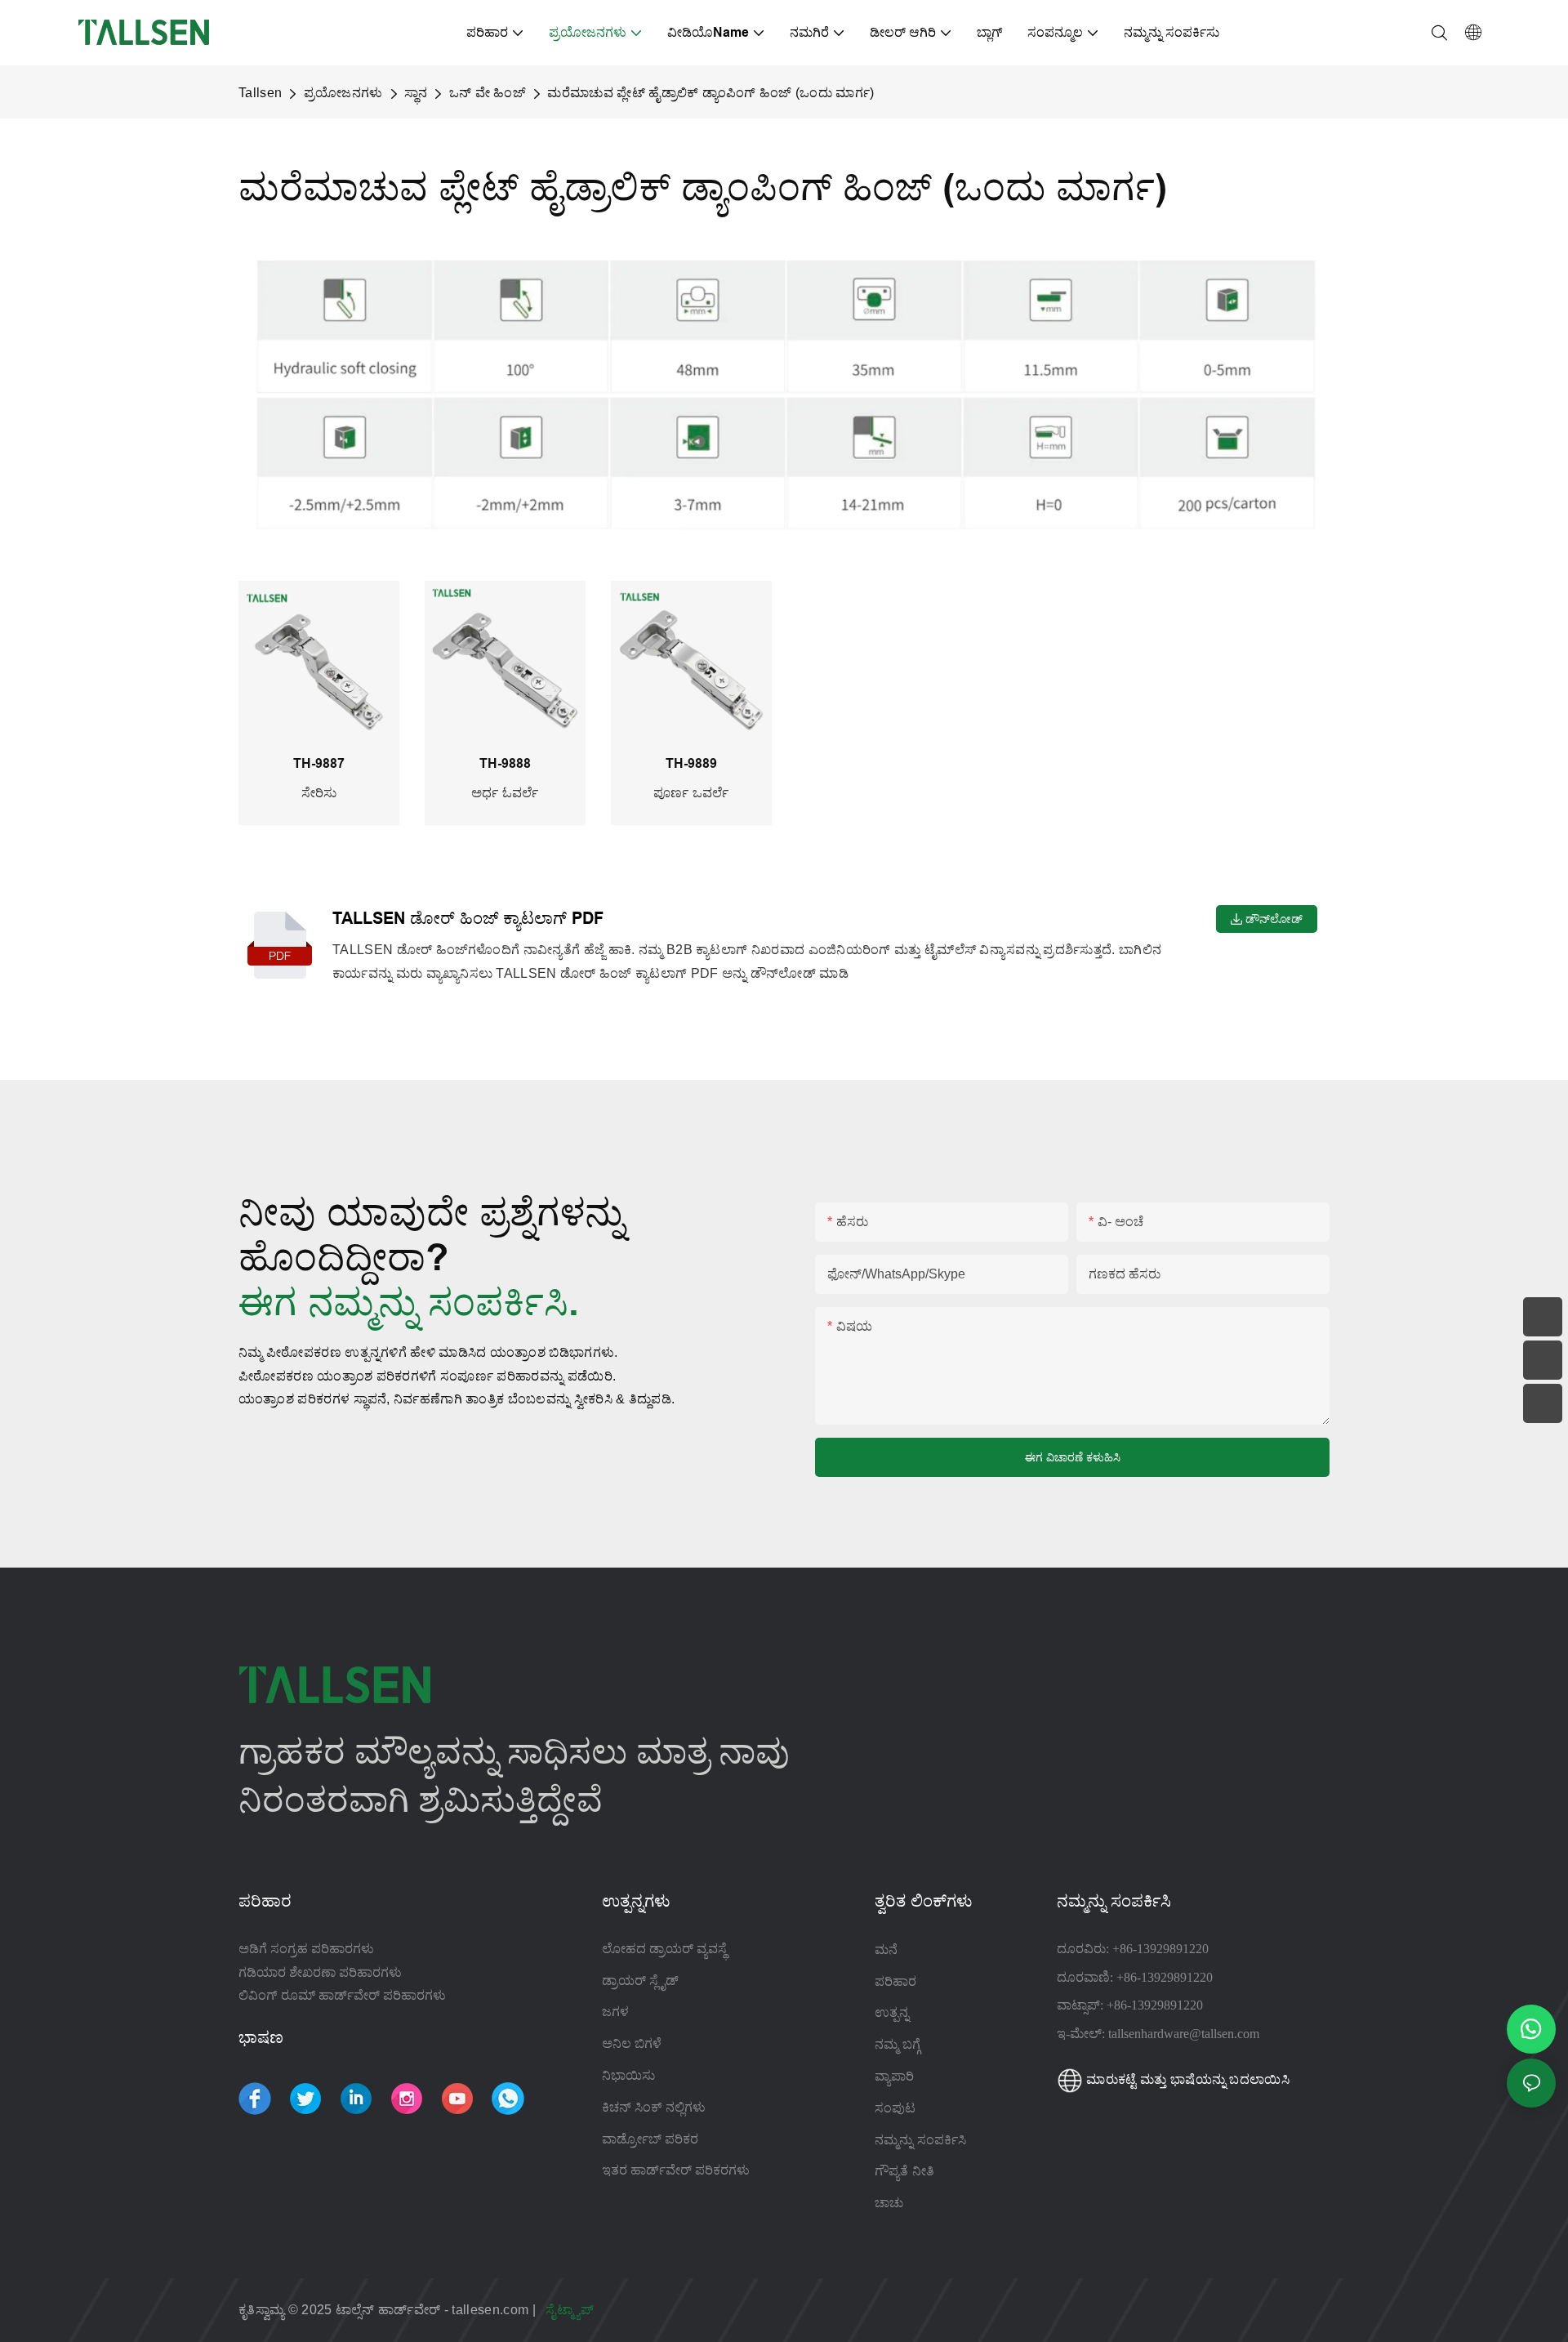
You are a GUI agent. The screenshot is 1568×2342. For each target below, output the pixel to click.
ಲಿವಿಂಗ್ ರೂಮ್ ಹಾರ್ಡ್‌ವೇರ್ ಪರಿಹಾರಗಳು (342, 1995)
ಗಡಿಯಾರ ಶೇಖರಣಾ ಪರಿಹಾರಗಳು (320, 1972)
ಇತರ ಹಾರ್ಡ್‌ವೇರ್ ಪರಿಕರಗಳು (676, 2170)
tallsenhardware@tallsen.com (1184, 2034)
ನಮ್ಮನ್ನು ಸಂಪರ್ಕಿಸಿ (920, 2139)
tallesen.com (492, 2310)
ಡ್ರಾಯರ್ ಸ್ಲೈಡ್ (640, 1981)
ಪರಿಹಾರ (895, 1981)
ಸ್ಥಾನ (416, 93)
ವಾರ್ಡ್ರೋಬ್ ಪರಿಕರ (650, 2139)
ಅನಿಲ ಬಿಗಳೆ (632, 2043)
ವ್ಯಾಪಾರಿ (894, 2076)
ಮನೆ (886, 1949)
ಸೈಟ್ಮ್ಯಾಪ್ (571, 2310)
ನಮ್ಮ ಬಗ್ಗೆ (898, 2044)
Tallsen (260, 93)
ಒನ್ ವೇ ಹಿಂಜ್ (488, 93)
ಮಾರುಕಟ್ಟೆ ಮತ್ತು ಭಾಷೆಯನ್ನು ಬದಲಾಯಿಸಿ (1186, 2079)
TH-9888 (484, 763)
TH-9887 (298, 763)
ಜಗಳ (615, 2012)
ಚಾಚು (889, 2202)
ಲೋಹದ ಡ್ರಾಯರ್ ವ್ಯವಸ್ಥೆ (664, 1949)
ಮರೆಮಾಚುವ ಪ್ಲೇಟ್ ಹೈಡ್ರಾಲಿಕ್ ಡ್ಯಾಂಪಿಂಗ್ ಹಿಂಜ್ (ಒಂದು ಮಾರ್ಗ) (710, 93)
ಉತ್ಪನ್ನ (892, 2012)
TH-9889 (670, 763)
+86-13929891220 (1160, 1949)
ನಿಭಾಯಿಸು (628, 2075)
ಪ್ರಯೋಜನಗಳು (343, 93)
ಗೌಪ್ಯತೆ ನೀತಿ (904, 2170)
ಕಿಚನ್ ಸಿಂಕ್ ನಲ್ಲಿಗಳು (654, 2107)
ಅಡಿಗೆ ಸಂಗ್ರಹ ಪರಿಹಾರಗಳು (306, 1949)
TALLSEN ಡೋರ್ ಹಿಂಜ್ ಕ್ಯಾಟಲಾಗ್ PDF (468, 918)
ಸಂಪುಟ (897, 2108)
